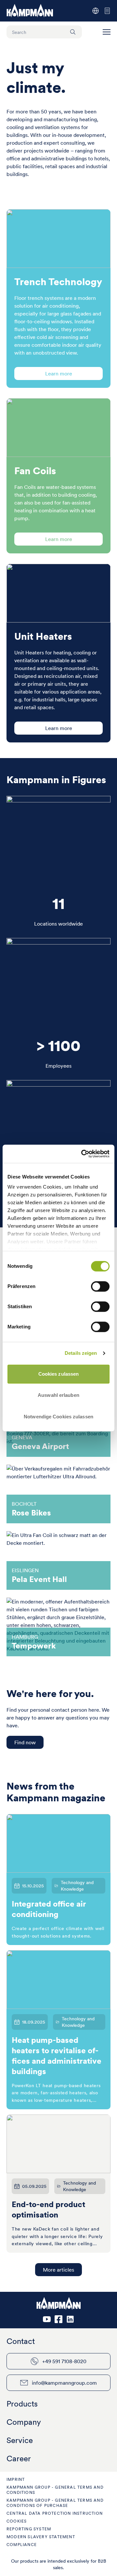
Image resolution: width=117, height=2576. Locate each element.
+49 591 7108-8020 (64, 2361)
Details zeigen (81, 1353)
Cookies (17, 2521)
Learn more (59, 373)
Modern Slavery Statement (41, 2537)
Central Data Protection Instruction (55, 2513)
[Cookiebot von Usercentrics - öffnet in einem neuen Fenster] (83, 1154)
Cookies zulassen (59, 1374)
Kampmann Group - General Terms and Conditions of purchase (55, 2503)
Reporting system (29, 2529)
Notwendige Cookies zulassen (58, 1417)
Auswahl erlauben (58, 1395)
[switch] (100, 1286)
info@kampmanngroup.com (64, 2383)
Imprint (16, 2479)
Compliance (22, 2545)
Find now (25, 1742)
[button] (107, 32)
